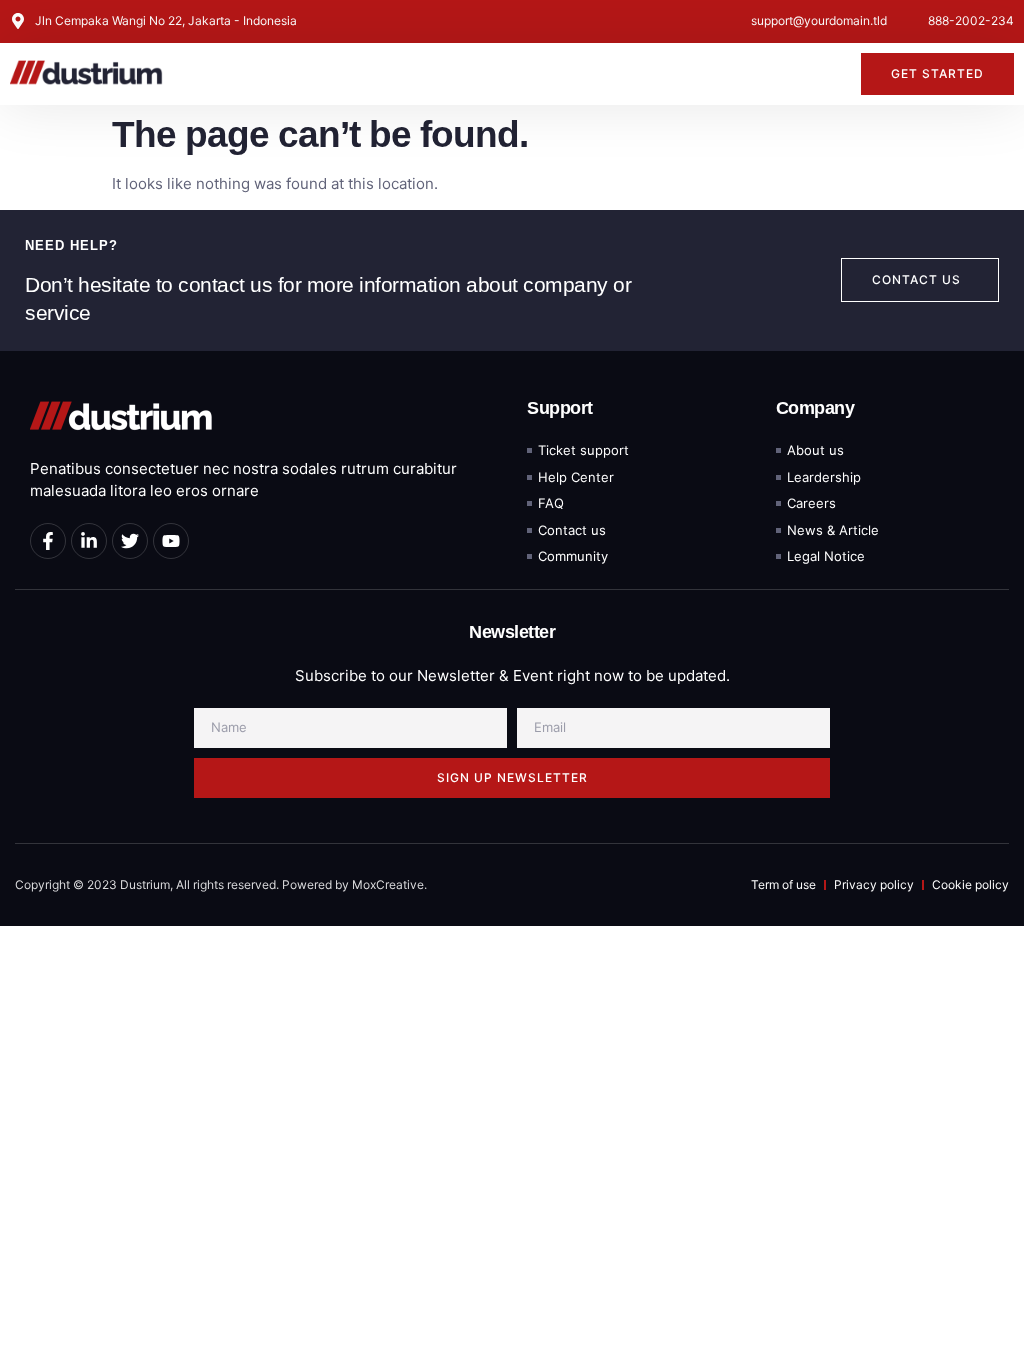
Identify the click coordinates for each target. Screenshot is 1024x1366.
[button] (834, 74)
